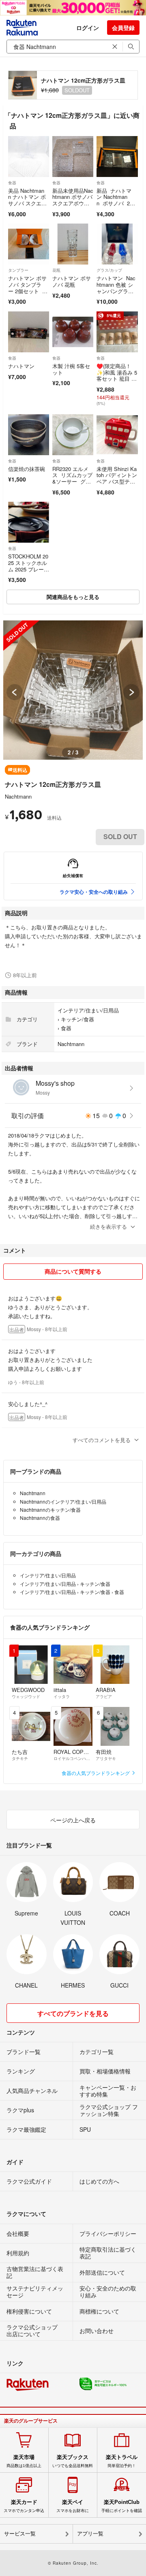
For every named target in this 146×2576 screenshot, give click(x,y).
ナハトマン (21, 366)
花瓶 (56, 270)
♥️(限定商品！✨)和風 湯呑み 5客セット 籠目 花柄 (117, 375)
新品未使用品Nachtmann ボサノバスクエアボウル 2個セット (73, 200)
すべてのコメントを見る (102, 1440)
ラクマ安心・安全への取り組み (94, 892)
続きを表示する (108, 1226)
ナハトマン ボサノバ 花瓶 (72, 281)
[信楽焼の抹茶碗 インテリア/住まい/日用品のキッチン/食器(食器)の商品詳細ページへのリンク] (29, 435)
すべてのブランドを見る (73, 2013)
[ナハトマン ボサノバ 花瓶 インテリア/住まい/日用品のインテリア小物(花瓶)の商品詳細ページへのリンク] (73, 244)
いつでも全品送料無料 (73, 2461)
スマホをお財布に (73, 2506)
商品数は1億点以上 (24, 2461)
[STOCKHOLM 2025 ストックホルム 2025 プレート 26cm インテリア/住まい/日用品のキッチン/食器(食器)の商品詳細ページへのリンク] (29, 522)
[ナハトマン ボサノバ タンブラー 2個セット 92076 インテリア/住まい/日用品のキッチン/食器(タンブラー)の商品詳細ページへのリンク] (29, 244)
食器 (12, 183)
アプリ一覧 (90, 2534)
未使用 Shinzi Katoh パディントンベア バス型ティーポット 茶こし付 (117, 481)
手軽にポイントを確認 (122, 2506)
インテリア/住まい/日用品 (88, 1010)
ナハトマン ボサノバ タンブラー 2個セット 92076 (28, 288)
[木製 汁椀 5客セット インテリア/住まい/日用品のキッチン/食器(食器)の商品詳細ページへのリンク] (73, 332)
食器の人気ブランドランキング (96, 1773)
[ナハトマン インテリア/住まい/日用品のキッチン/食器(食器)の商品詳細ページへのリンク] (29, 332)
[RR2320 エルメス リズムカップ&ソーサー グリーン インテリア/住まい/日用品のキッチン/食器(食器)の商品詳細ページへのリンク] (73, 435)
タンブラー (18, 270)
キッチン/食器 (77, 1019)
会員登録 (123, 28)
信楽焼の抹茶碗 (27, 469)
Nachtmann (18, 796)
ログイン (88, 28)
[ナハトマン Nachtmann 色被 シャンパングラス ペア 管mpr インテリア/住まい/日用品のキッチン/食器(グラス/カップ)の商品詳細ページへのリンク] (117, 244)
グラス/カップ (109, 270)
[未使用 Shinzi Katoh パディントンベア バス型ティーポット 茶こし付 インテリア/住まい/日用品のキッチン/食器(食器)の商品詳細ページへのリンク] (117, 435)
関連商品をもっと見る (73, 597)
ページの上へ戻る (73, 1820)
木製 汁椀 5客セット (71, 369)
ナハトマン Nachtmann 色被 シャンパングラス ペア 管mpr (116, 288)
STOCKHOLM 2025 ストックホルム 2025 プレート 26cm (28, 566)
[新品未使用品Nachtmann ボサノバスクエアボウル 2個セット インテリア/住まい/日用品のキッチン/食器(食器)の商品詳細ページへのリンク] (73, 157)
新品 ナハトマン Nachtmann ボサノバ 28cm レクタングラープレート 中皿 (116, 203)
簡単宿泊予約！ (122, 2461)
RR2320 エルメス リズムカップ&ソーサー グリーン (72, 478)
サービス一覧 (20, 2534)
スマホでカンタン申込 (24, 2506)
